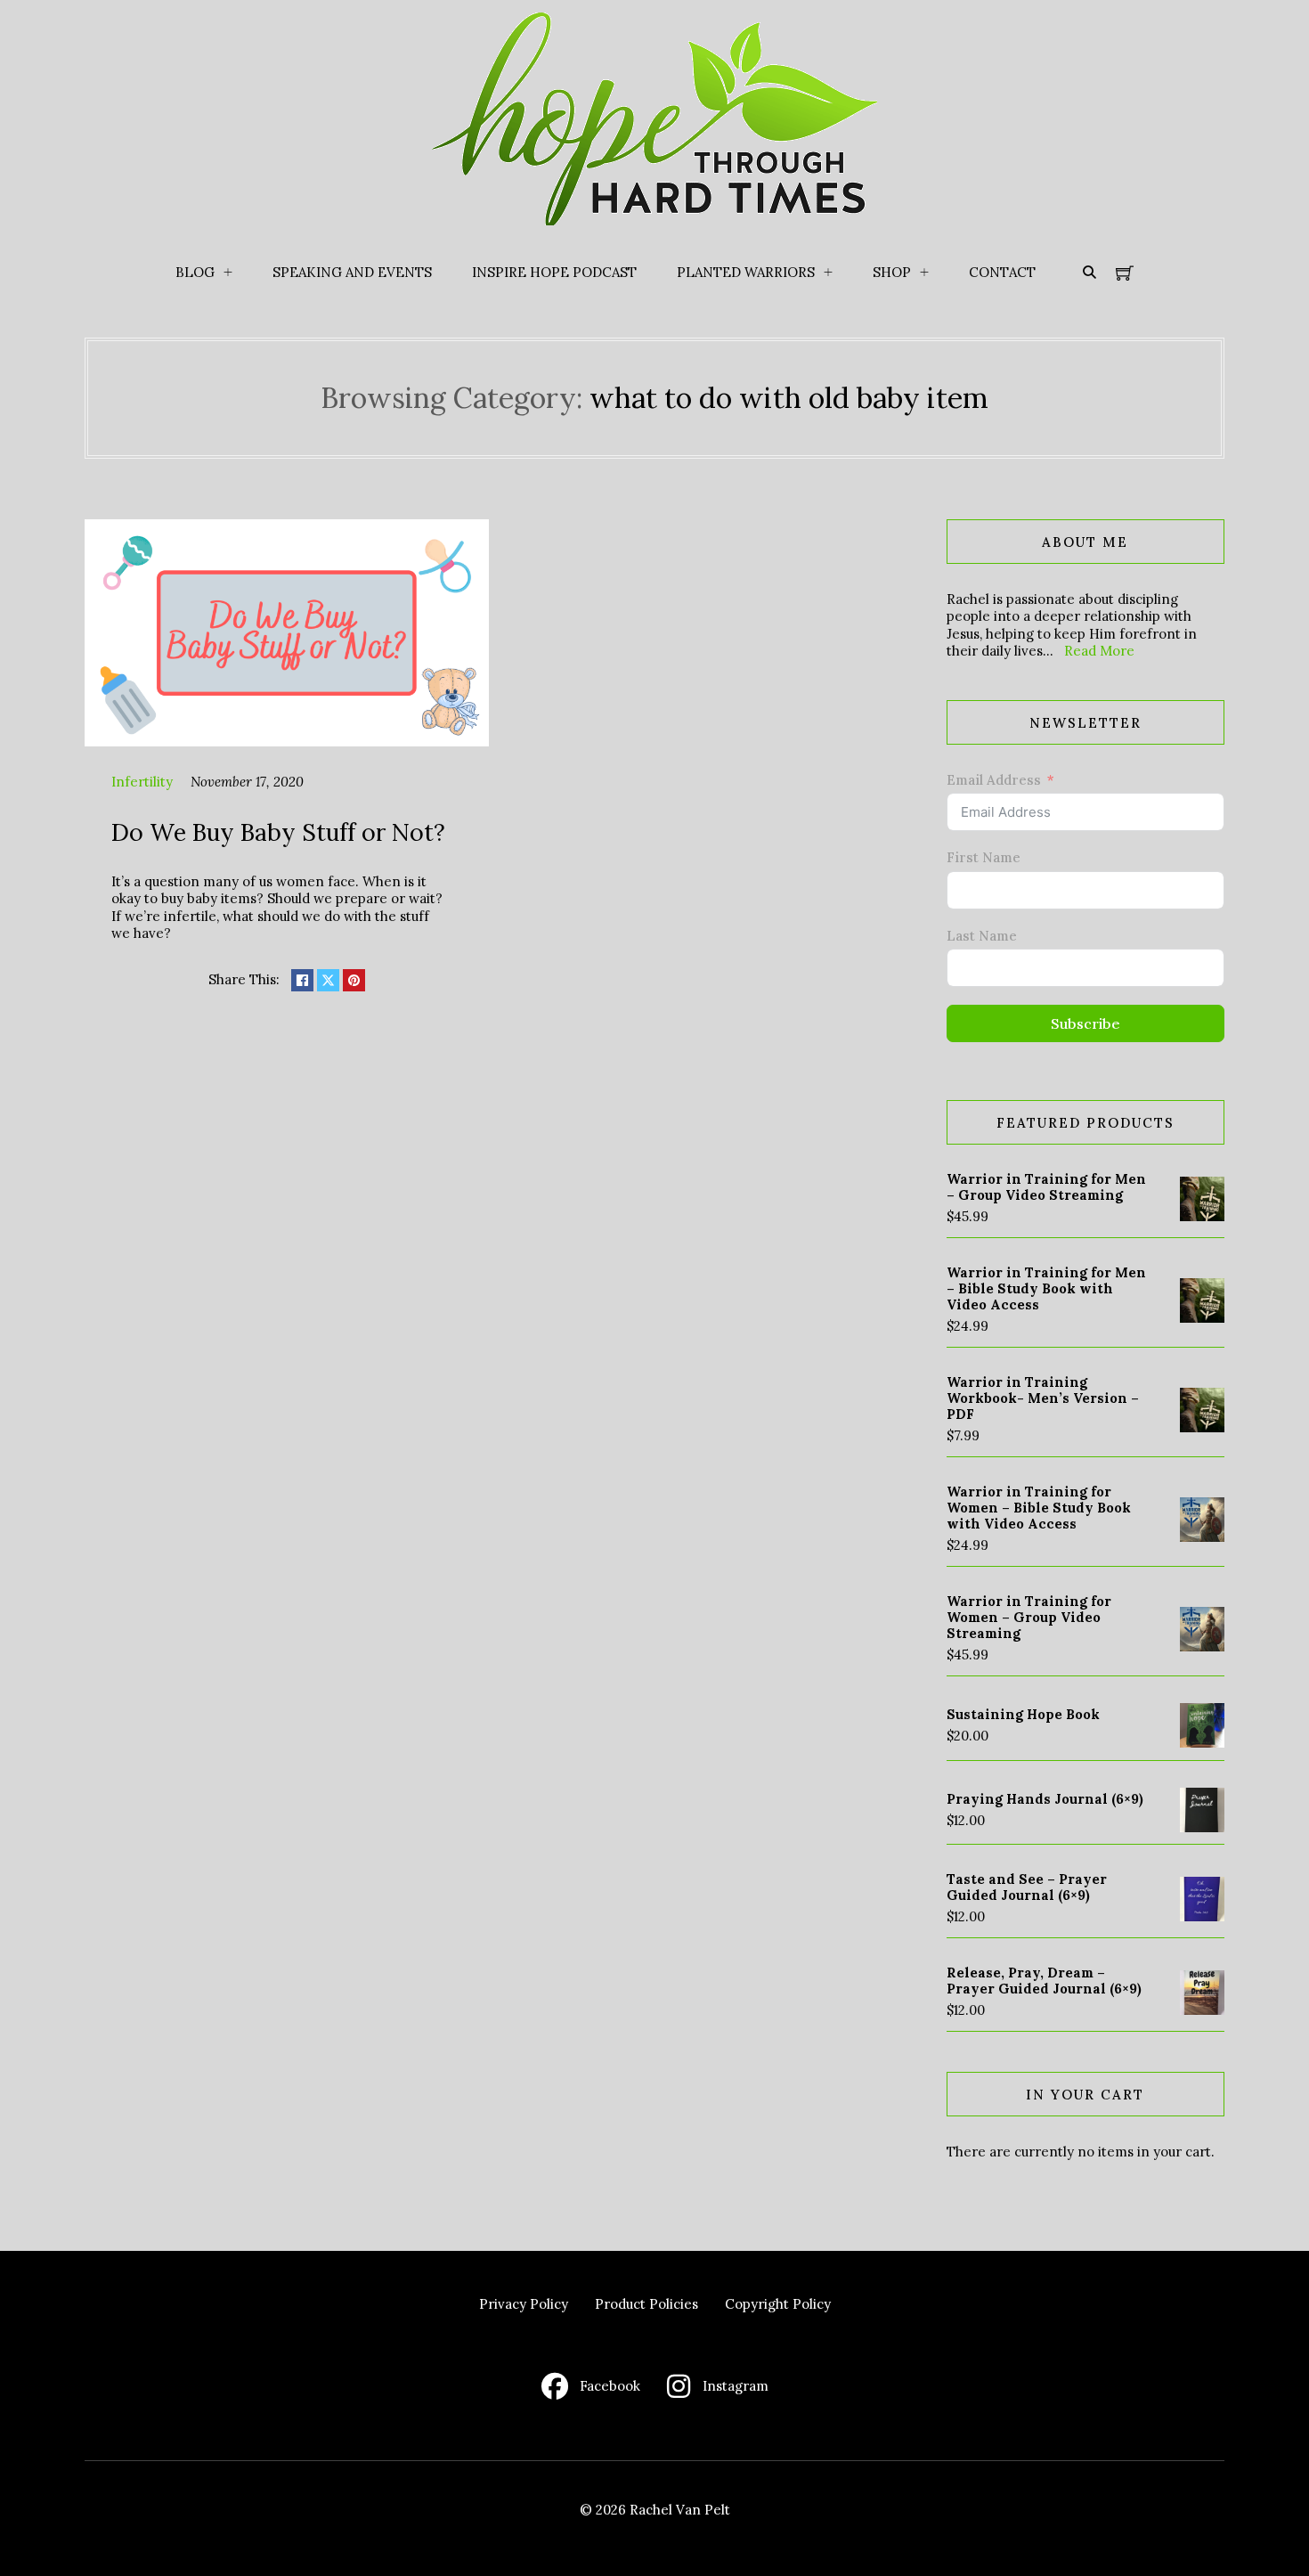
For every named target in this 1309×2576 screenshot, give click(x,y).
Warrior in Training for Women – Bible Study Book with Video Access (1039, 1508)
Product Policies (646, 2304)
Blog (195, 272)
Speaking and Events (352, 272)
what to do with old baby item (789, 398)
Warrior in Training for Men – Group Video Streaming (1046, 1187)
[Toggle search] (1089, 273)
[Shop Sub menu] (924, 273)
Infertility (142, 782)
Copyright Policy (778, 2304)
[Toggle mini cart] (1125, 273)
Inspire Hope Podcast (554, 272)
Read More (1099, 651)
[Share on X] (328, 980)
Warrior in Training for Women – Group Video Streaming (1029, 1617)
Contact (1002, 272)
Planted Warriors (746, 272)
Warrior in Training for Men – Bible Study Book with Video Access (1046, 1288)
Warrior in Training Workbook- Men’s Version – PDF (1043, 1398)
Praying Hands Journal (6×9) (1045, 1799)
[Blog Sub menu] (228, 273)
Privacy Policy (524, 2304)
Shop (892, 272)
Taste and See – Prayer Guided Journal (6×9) (1027, 1887)
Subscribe (1085, 1023)
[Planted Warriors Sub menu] (828, 273)
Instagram (736, 2386)
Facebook (610, 2386)
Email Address (994, 780)
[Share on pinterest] (354, 980)
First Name (984, 857)
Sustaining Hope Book (1023, 1714)
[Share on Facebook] (302, 980)
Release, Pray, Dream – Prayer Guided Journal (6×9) (1044, 1981)
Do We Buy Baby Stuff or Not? (278, 832)
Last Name (982, 936)
